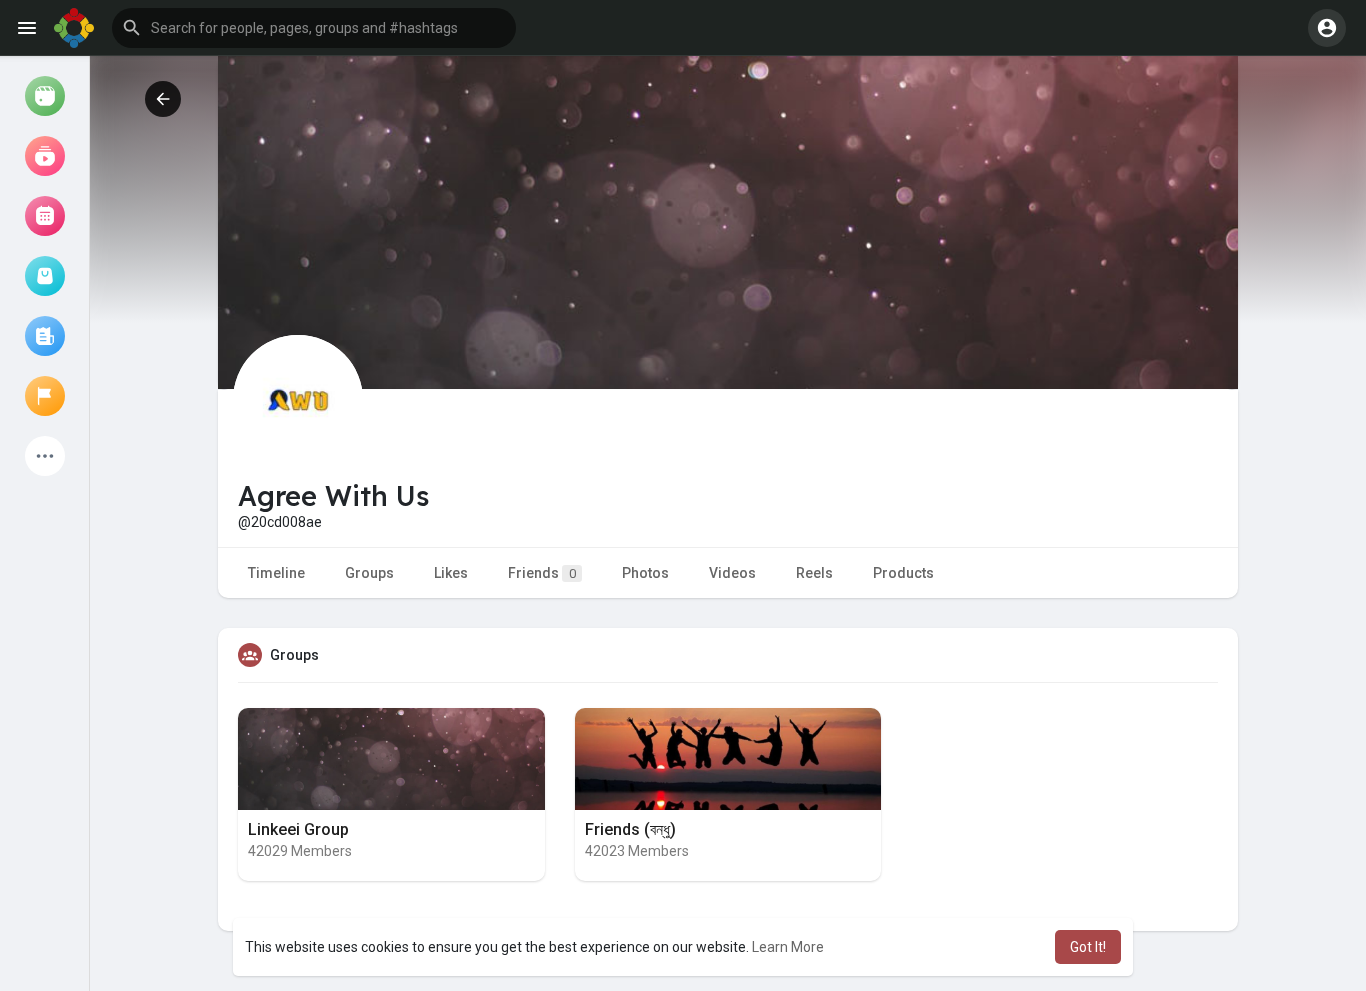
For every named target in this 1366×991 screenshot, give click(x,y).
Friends (542, 573)
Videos (732, 573)
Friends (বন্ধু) (630, 829)
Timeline (276, 573)
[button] (314, 28)
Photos (645, 573)
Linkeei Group (298, 829)
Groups (369, 573)
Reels (814, 573)
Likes (451, 573)
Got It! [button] (1088, 947)
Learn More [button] (788, 947)
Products (903, 573)
